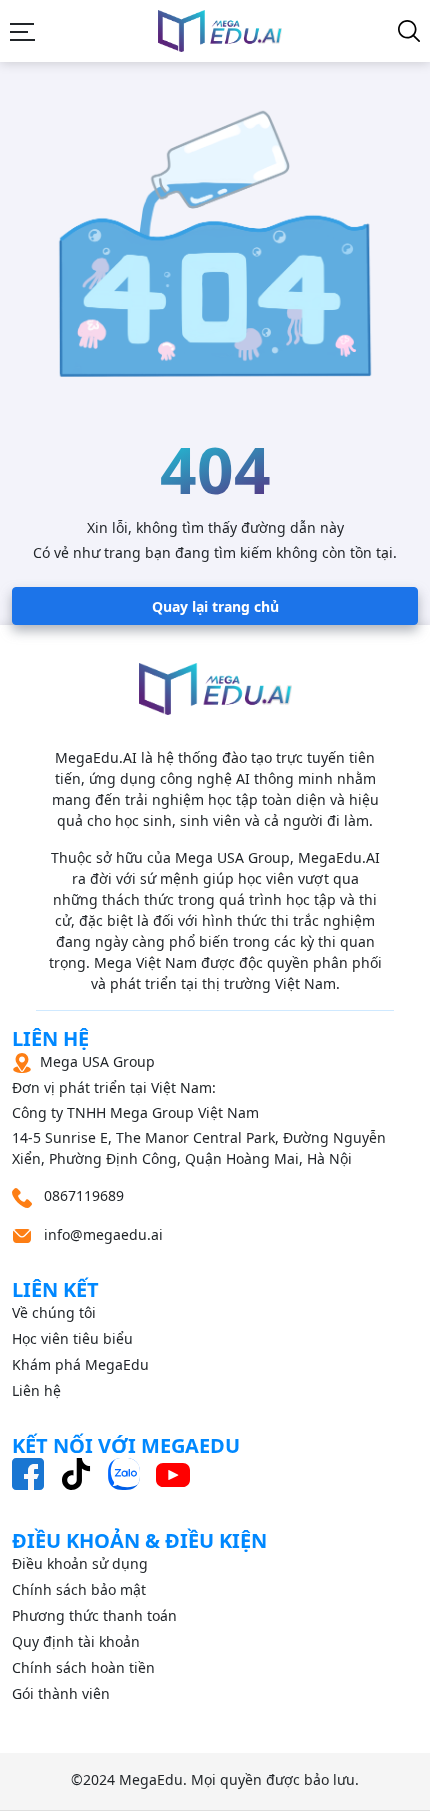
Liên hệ (36, 1390)
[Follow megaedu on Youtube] (173, 1473)
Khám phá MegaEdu (80, 1364)
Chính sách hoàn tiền (83, 1667)
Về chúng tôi (54, 1312)
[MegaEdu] (220, 31)
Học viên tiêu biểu (72, 1338)
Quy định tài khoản (76, 1641)
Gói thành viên (61, 1693)
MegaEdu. (153, 1779)
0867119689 (82, 1195)
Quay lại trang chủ (215, 606)
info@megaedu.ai (103, 1234)
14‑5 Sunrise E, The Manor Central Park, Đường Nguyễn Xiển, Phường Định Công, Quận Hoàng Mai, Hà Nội (199, 1110)
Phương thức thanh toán (94, 1615)
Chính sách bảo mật (79, 1589)
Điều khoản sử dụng (80, 1563)
